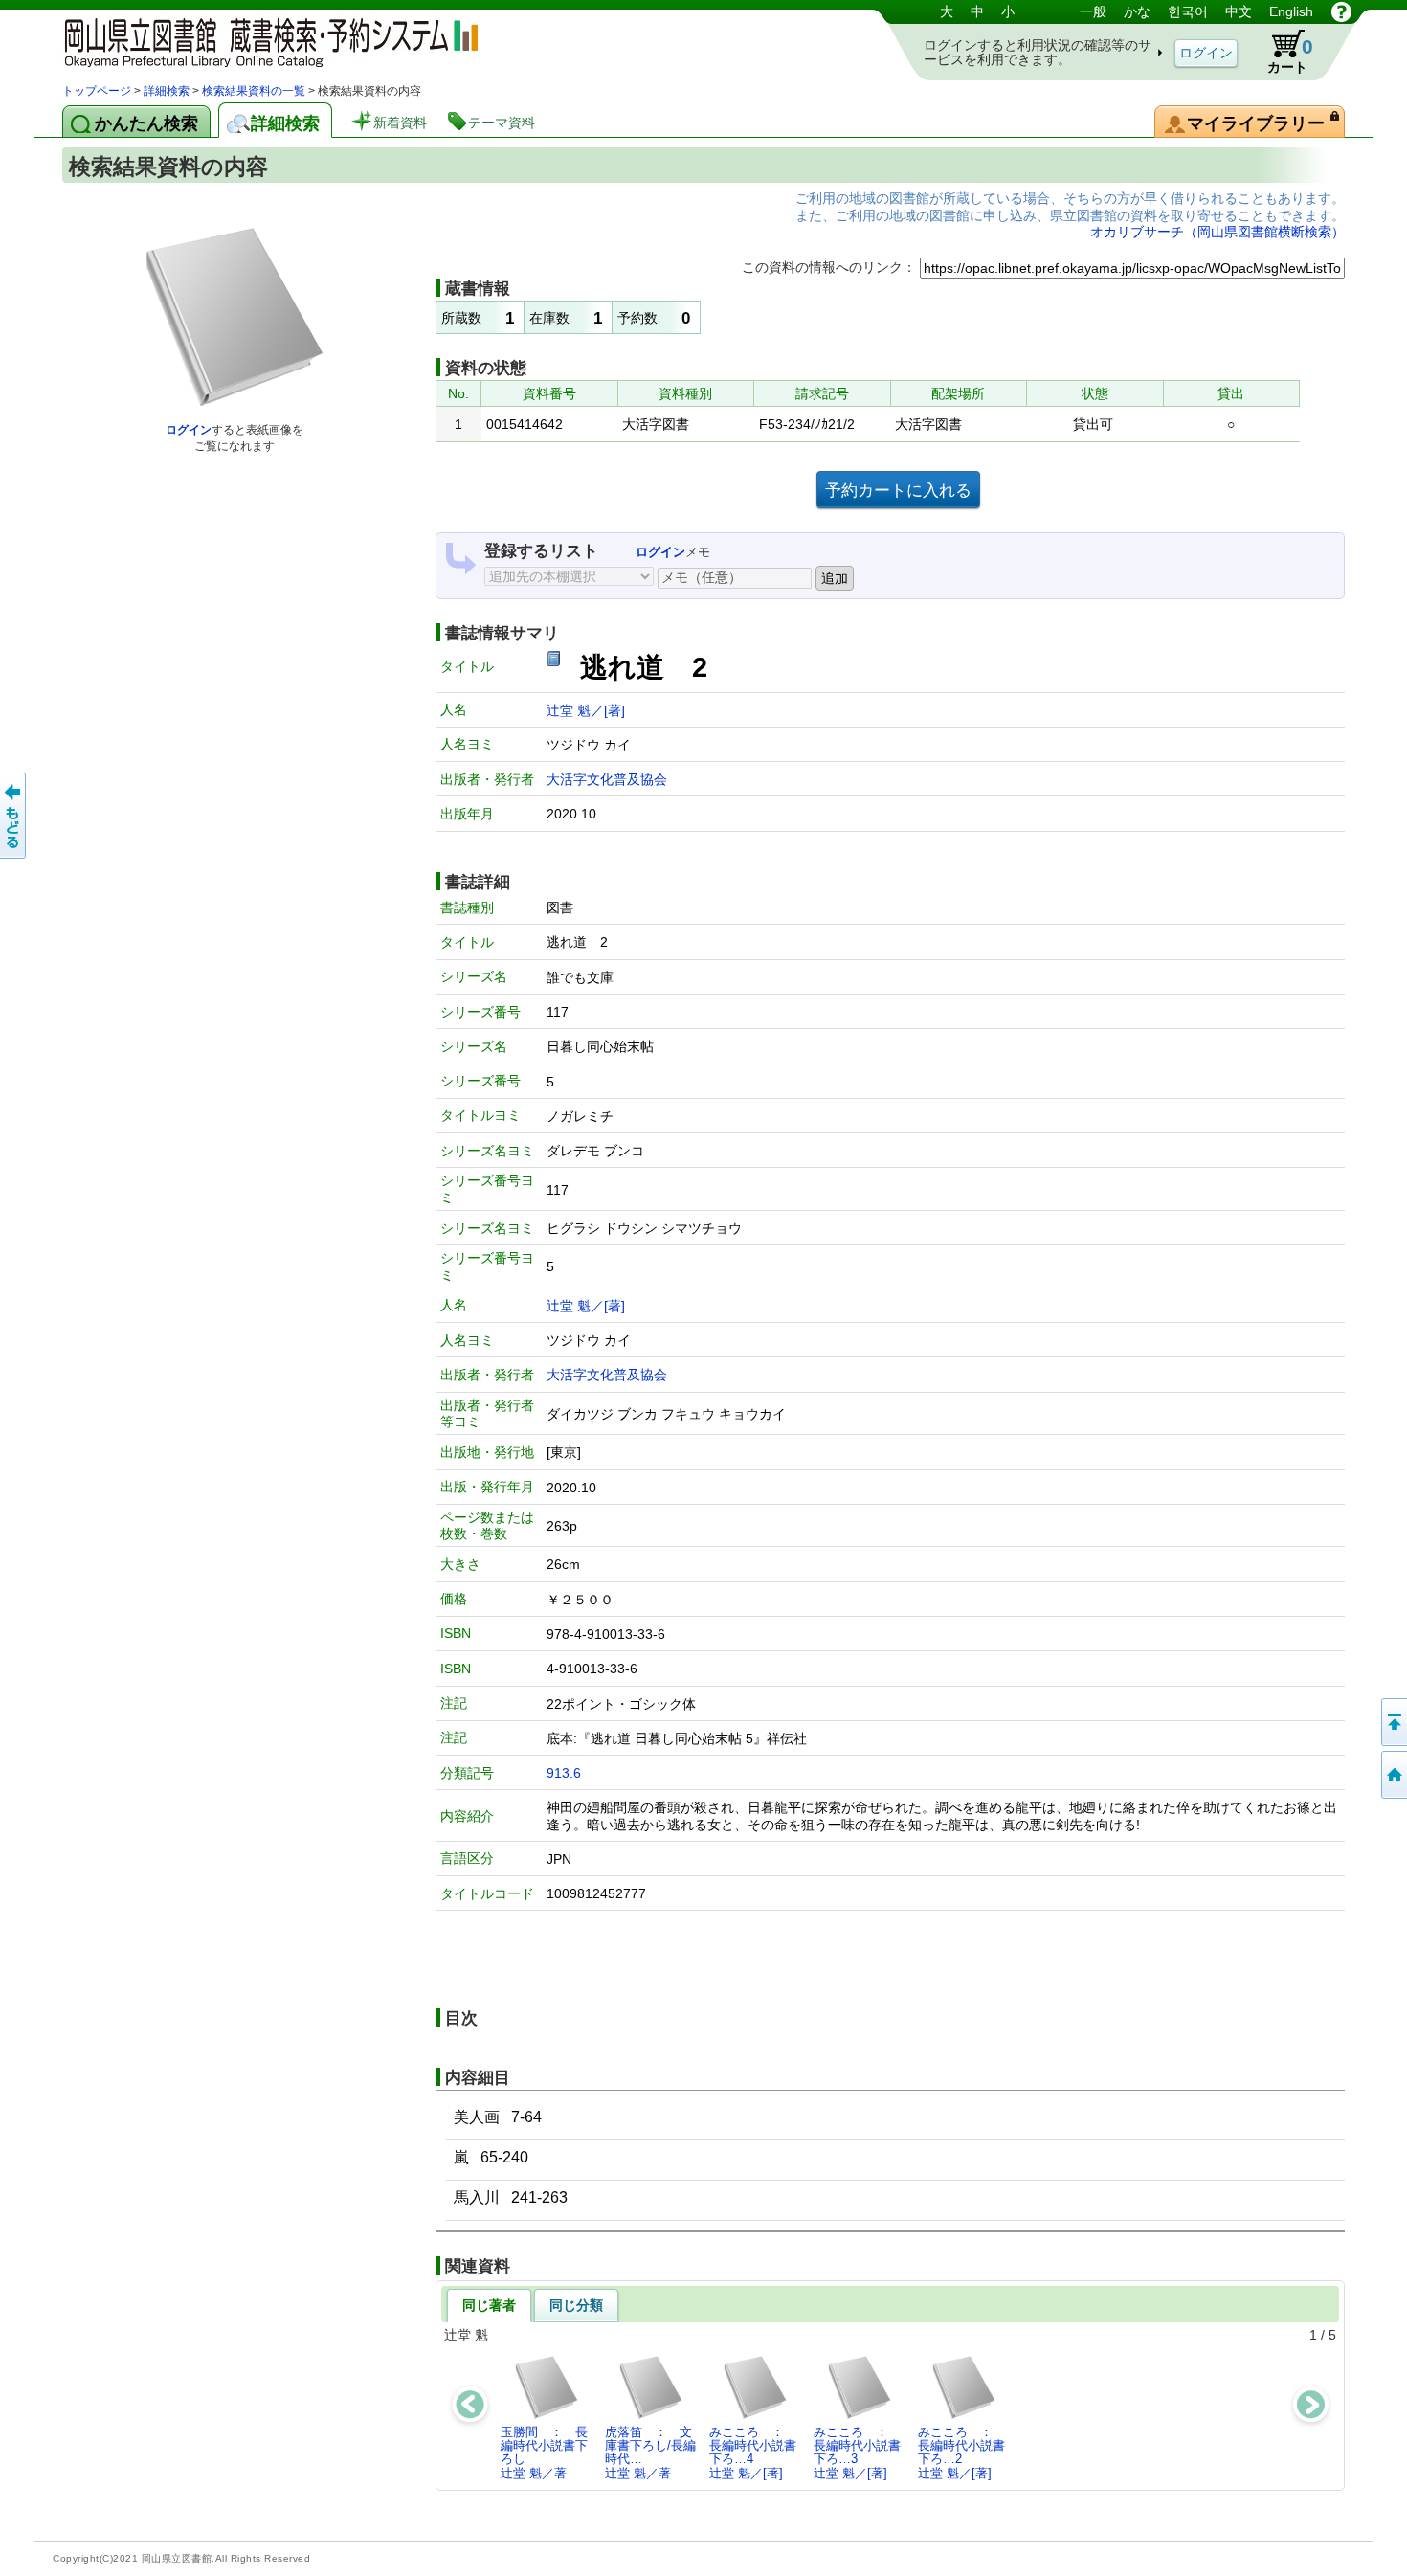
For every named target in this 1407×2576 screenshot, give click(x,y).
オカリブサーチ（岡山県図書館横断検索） (1217, 232)
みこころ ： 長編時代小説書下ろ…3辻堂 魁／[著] (857, 2453)
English (1291, 11)
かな (1137, 11)
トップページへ (1393, 1775)
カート (1290, 55)
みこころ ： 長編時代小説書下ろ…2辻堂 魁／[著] (961, 2453)
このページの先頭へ (1393, 1722)
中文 (1239, 11)
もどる (14, 816)
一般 (1093, 11)
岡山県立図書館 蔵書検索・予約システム (263, 41)
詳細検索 (167, 91)
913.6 (564, 1773)
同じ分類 (576, 2305)
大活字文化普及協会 (607, 779)
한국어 (1188, 11)
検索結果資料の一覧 (254, 91)
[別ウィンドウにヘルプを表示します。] (1341, 11)
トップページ (97, 91)
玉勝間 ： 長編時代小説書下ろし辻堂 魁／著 (544, 2453)
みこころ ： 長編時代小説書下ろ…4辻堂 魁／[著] (753, 2453)
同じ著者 (489, 2305)
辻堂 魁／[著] (586, 710)
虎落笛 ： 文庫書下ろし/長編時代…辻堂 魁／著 (650, 2453)
